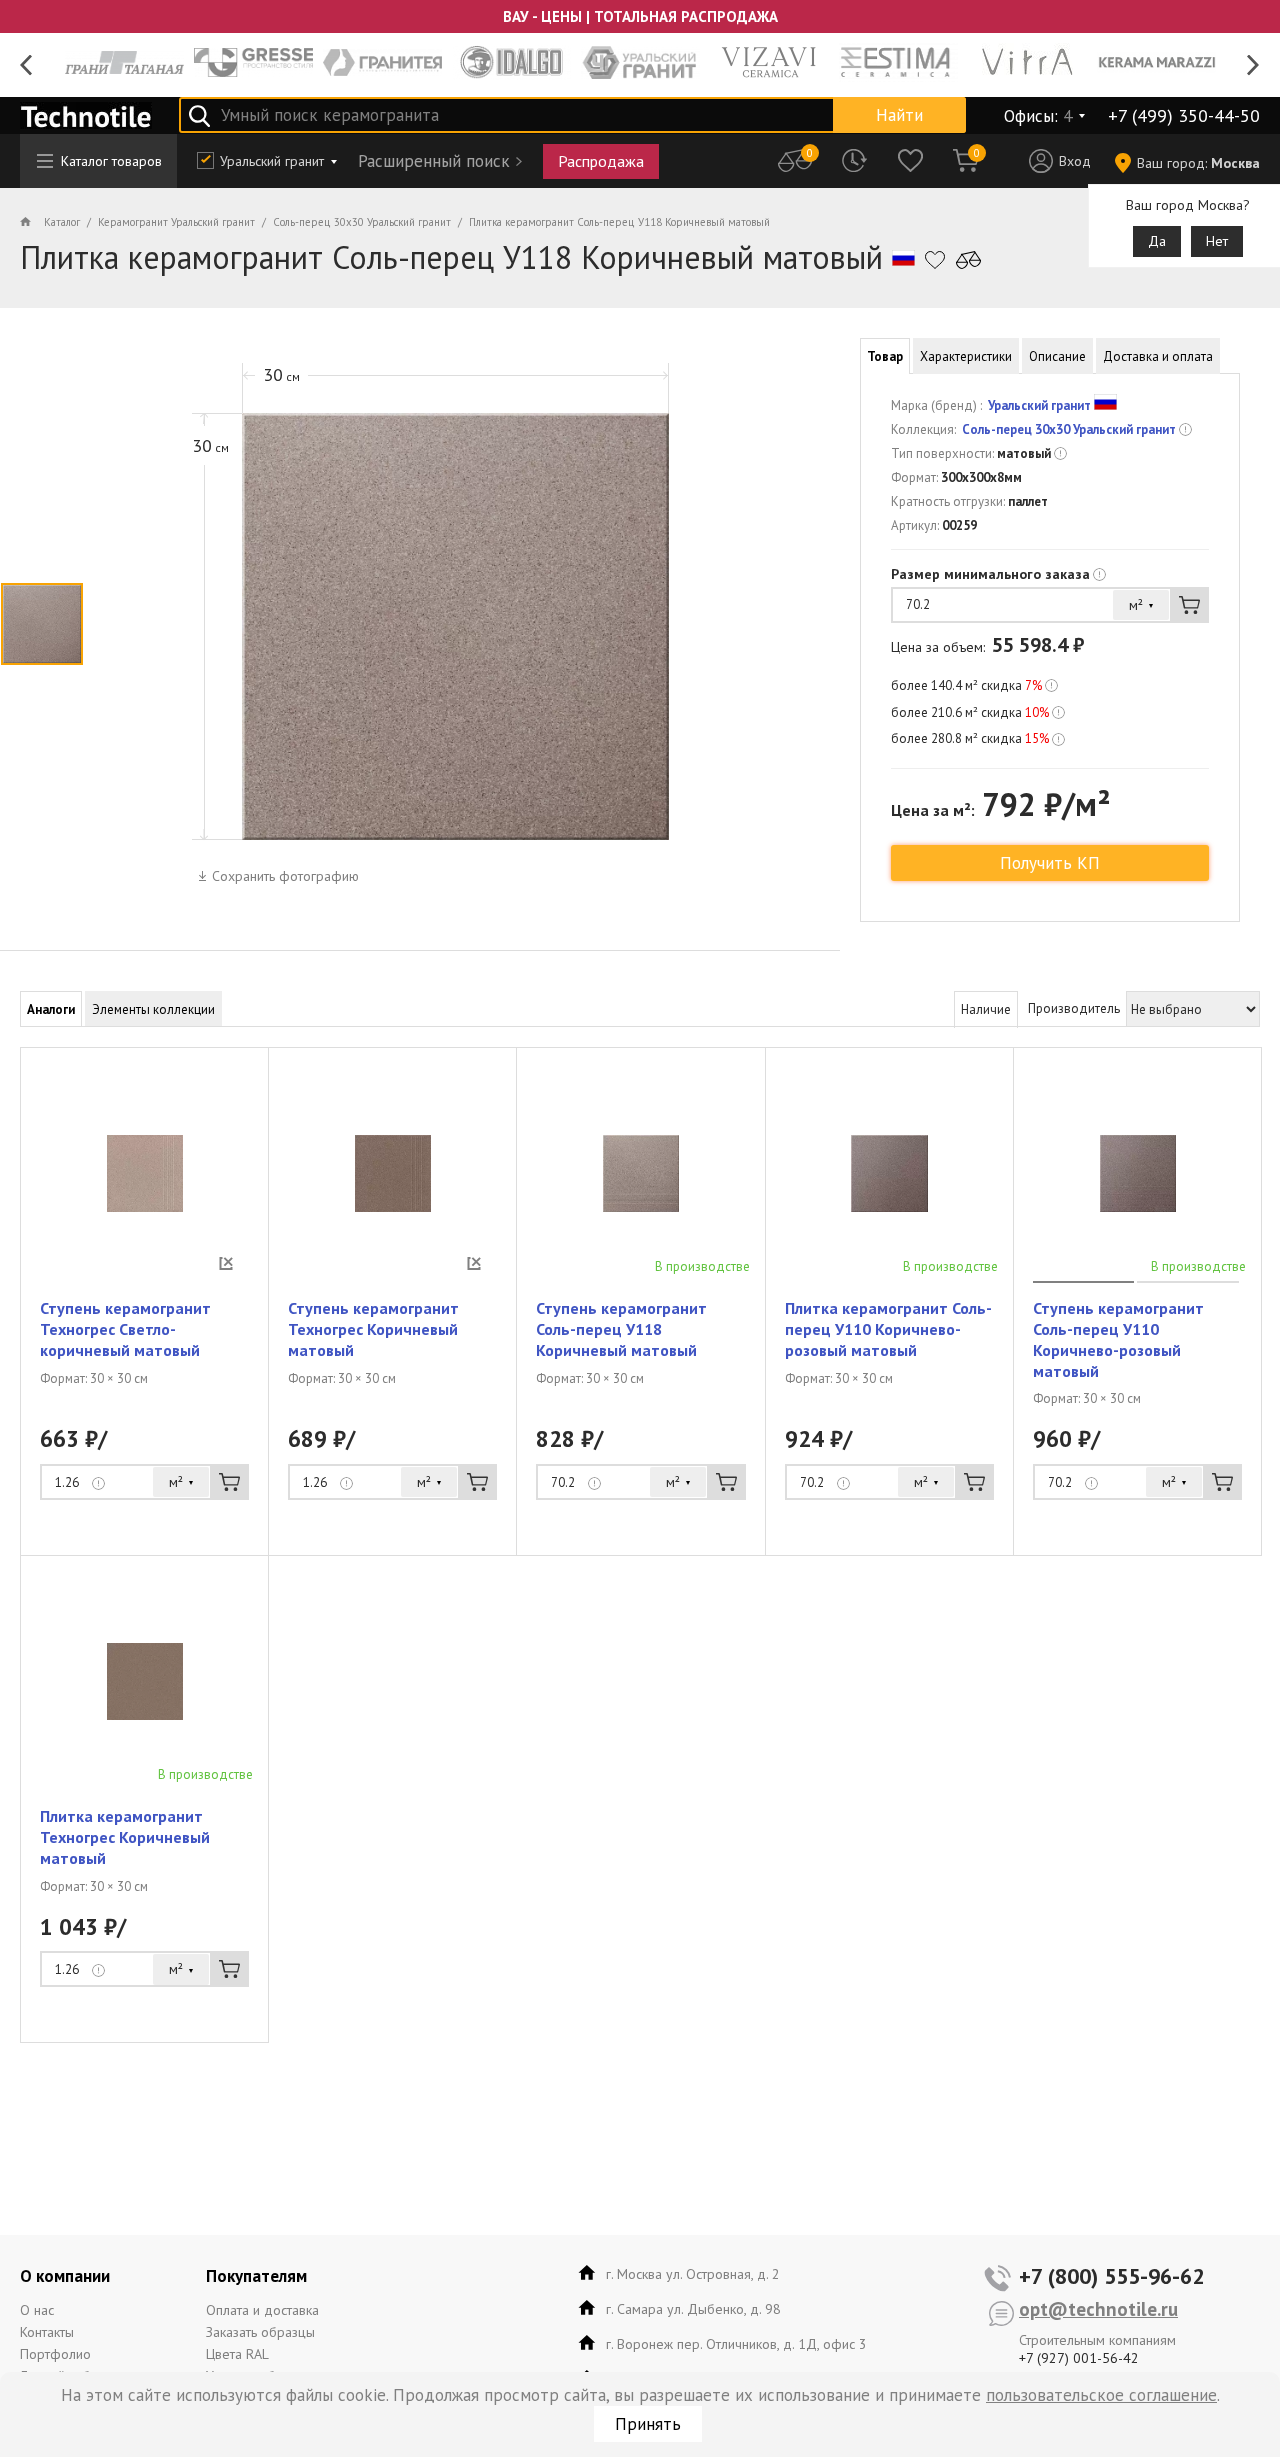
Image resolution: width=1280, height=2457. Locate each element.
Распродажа (601, 161)
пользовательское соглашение (1101, 2395)
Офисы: (1038, 116)
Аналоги (51, 1009)
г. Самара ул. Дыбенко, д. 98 (693, 2309)
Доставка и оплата (1158, 356)
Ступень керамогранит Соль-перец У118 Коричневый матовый (621, 1329)
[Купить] (1189, 605)
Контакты (47, 2332)
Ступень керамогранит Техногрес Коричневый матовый (373, 1329)
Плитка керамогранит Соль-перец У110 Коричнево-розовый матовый (888, 1329)
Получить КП (1050, 863)
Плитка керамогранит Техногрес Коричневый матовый (125, 1837)
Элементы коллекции (153, 1009)
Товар (885, 356)
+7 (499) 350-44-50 (1184, 115)
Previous (26, 65)
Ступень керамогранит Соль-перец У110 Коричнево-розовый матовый (1118, 1339)
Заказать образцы (260, 2332)
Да (1157, 241)
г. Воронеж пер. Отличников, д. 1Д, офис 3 (736, 2344)
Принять (648, 2424)
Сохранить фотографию (285, 876)
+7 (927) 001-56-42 (1079, 2358)
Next (1253, 65)
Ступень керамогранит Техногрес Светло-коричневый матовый (125, 1329)
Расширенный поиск (434, 161)
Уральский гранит (272, 161)
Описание (1057, 356)
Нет (1217, 241)
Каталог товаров (111, 161)
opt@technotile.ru (1098, 2309)
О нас (37, 2310)
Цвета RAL (237, 2354)
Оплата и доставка (262, 2310)
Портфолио (55, 2354)
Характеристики (966, 356)
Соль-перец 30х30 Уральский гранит (1069, 429)
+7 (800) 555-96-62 (1111, 2276)
